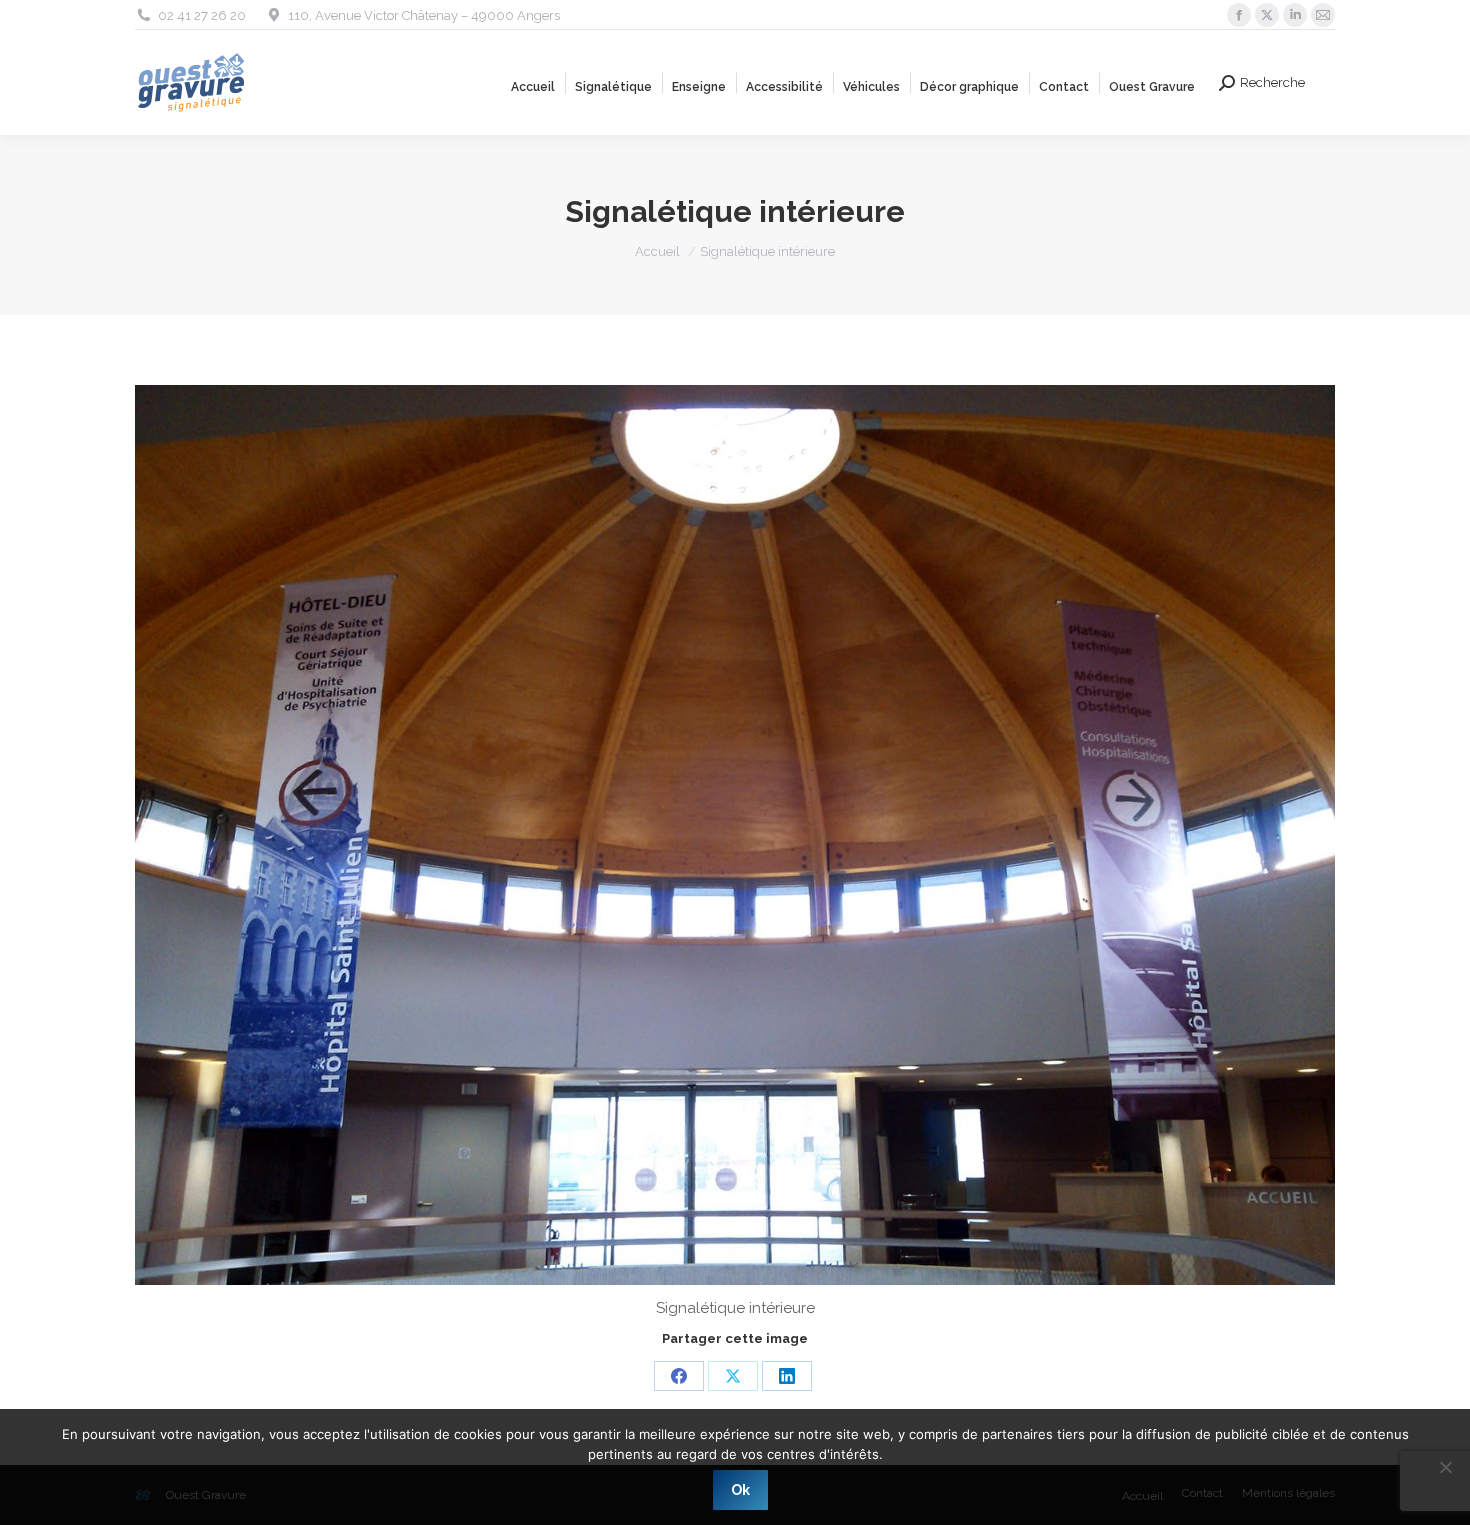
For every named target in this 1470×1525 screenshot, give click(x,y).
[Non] (1445, 1467)
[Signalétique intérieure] (735, 835)
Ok (740, 1490)
